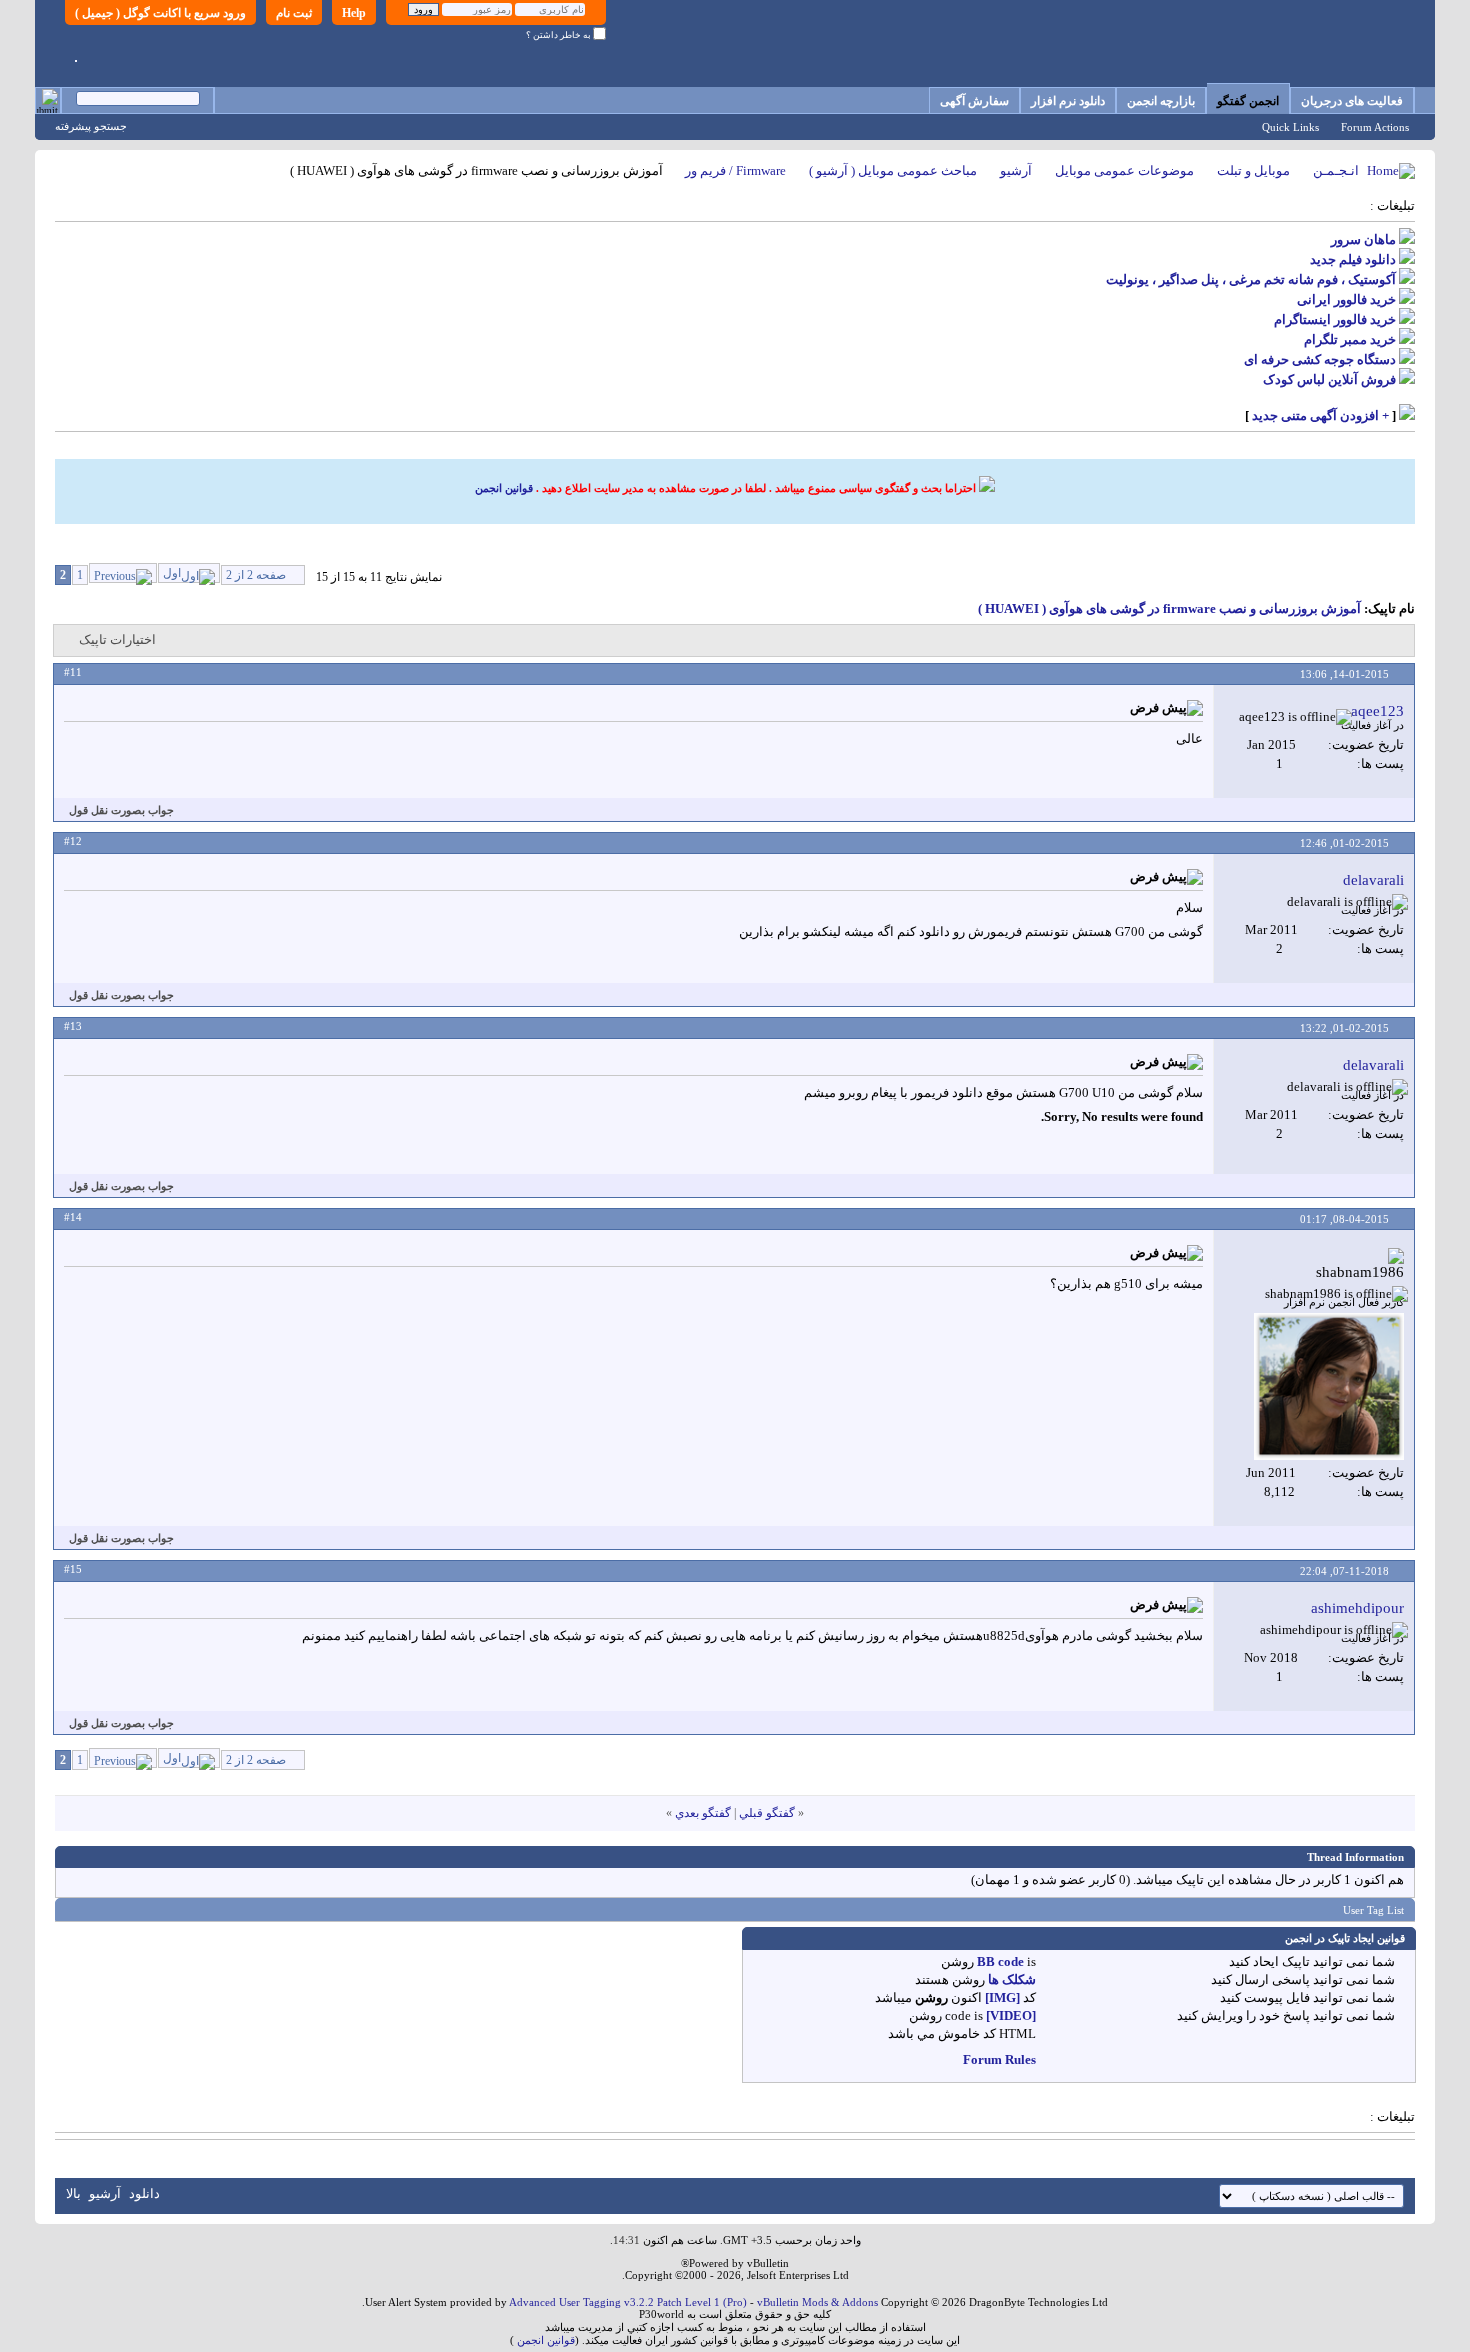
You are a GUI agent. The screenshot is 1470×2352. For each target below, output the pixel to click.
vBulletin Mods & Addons (817, 2302)
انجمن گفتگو (1248, 101)
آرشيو (105, 2193)
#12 (73, 841)
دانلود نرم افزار (1068, 101)
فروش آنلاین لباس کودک (1329, 379)
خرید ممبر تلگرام (1350, 339)
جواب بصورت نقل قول (121, 810)
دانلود (144, 2193)
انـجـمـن (1336, 170)
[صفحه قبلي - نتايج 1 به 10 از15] (123, 573)
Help (354, 13)
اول (172, 573)
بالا (73, 2193)
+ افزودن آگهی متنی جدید (1320, 415)
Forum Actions (1375, 127)
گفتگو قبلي (767, 1813)
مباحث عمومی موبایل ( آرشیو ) (893, 170)
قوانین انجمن (504, 488)
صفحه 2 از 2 (256, 575)
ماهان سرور (1363, 239)
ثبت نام (294, 13)
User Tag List (1373, 1910)
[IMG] (1002, 1997)
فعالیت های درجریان (1352, 101)
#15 (73, 1569)
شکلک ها (1012, 1979)
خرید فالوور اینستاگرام (1335, 319)
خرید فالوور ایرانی (1346, 299)
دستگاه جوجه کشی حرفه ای (1320, 359)
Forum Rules (999, 2059)
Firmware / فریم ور (735, 170)
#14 (73, 1217)
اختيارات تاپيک (117, 639)
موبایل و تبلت (1253, 170)
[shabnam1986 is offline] (1329, 1386)
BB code (1000, 1961)
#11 (73, 672)
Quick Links (1290, 127)
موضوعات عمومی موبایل (1124, 170)
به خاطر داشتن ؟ (559, 35)
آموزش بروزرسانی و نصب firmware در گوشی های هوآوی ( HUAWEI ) (1169, 608)
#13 (73, 1026)
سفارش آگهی (974, 101)
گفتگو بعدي (703, 1813)
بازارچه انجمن (1161, 101)
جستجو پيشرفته (91, 126)
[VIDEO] (1011, 2015)
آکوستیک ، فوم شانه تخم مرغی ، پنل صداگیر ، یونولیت (1251, 279)
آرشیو (1016, 170)
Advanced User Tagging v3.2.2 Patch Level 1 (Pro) (628, 2302)
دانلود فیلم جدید (1353, 259)
